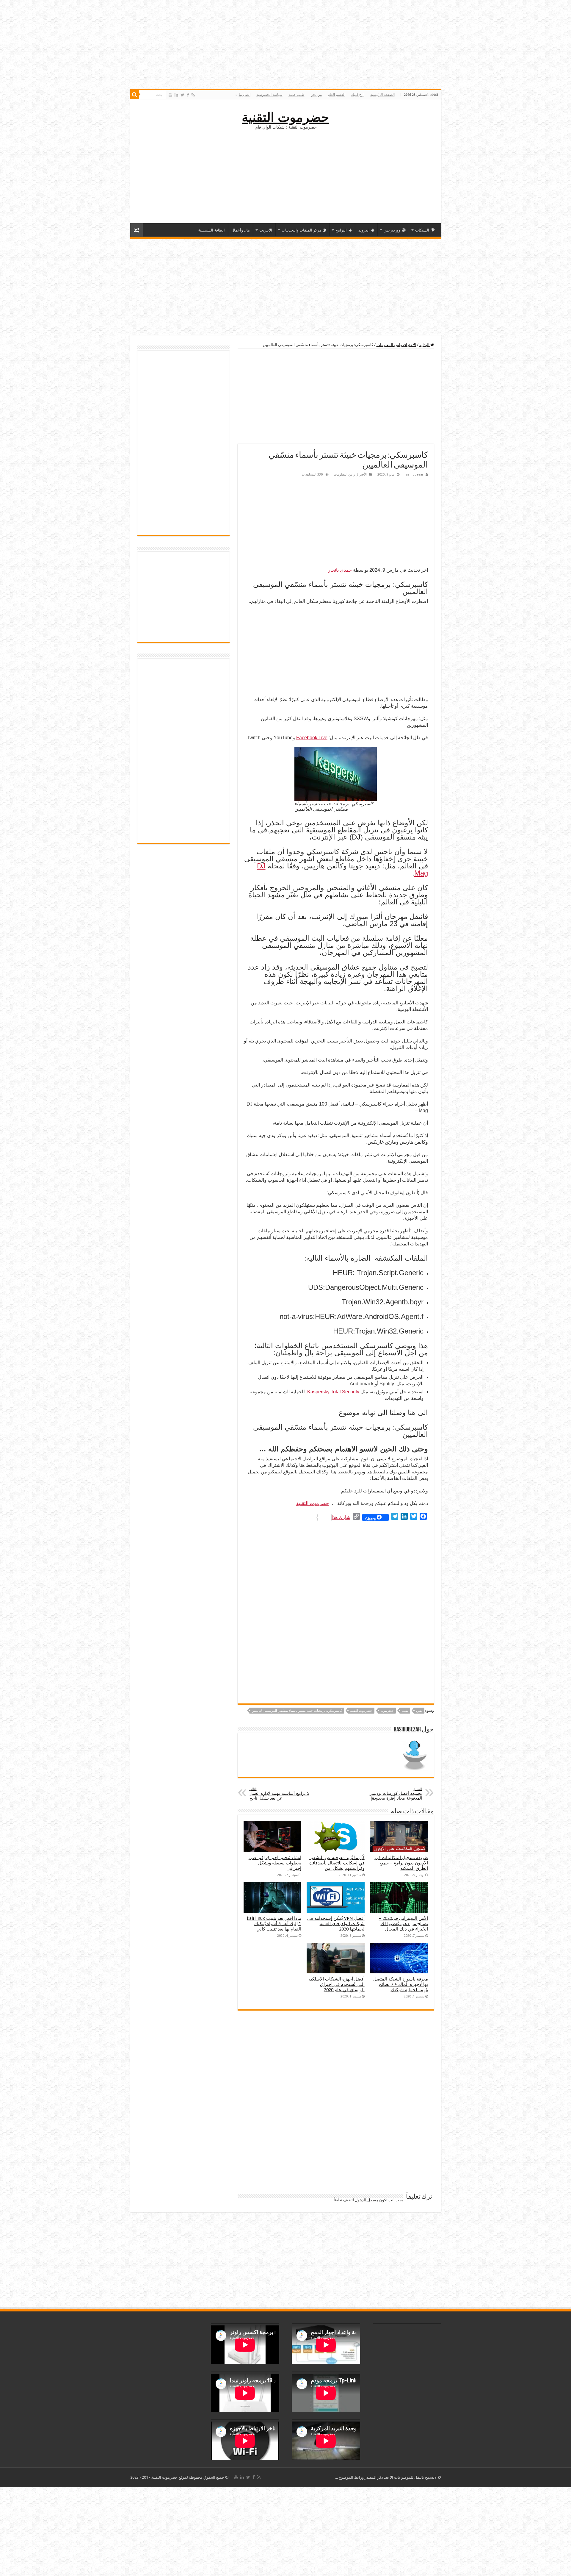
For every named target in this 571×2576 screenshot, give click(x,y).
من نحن (316, 95)
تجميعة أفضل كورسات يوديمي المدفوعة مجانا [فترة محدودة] (396, 1794)
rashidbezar (414, 475)
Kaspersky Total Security (333, 1392)
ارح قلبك (358, 95)
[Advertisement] (285, 176)
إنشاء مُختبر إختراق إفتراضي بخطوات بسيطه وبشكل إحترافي (275, 1863)
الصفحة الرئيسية (382, 95)
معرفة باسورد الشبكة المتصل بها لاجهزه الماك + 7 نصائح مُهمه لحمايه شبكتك (401, 1984)
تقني (419, 1711)
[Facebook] (188, 95)
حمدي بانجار (340, 570)
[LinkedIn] (176, 95)
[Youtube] (170, 95)
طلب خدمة (297, 95)
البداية (425, 345)
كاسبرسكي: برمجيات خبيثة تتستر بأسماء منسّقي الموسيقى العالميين (297, 1711)
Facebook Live (312, 738)
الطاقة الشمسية (211, 230)
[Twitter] (182, 95)
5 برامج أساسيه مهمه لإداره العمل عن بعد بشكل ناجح (279, 1794)
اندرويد (364, 230)
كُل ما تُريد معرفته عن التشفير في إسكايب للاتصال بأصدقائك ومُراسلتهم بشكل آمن (337, 1863)
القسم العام (337, 95)
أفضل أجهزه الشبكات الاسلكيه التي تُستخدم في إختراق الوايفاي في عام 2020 (337, 1984)
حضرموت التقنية (285, 117)
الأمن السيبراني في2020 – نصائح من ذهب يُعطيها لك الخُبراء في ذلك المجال (403, 1924)
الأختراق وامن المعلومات (396, 345)
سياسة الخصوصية (269, 95)
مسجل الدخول (367, 2200)
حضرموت (387, 1711)
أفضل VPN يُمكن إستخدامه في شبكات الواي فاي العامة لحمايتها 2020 (336, 1924)
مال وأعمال (241, 230)
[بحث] (135, 95)
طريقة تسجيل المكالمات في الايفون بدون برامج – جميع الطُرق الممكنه (401, 1863)
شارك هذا (341, 1517)
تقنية (405, 1711)
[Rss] (193, 95)
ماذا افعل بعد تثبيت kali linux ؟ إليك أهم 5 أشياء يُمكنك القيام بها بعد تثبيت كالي (274, 1924)
